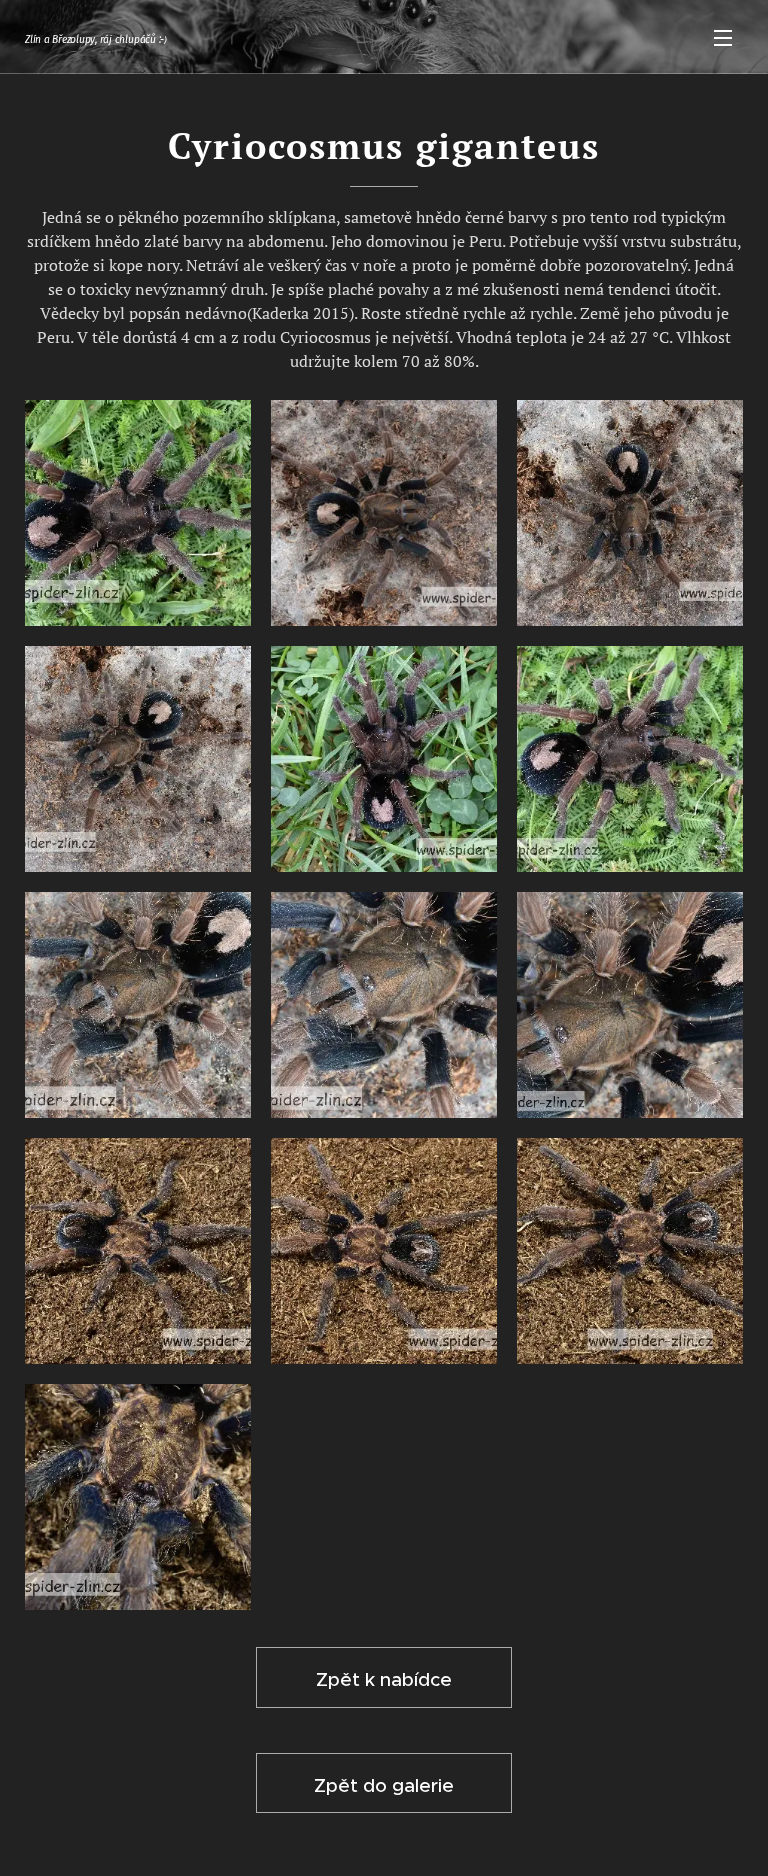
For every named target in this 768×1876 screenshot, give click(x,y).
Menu (723, 37)
